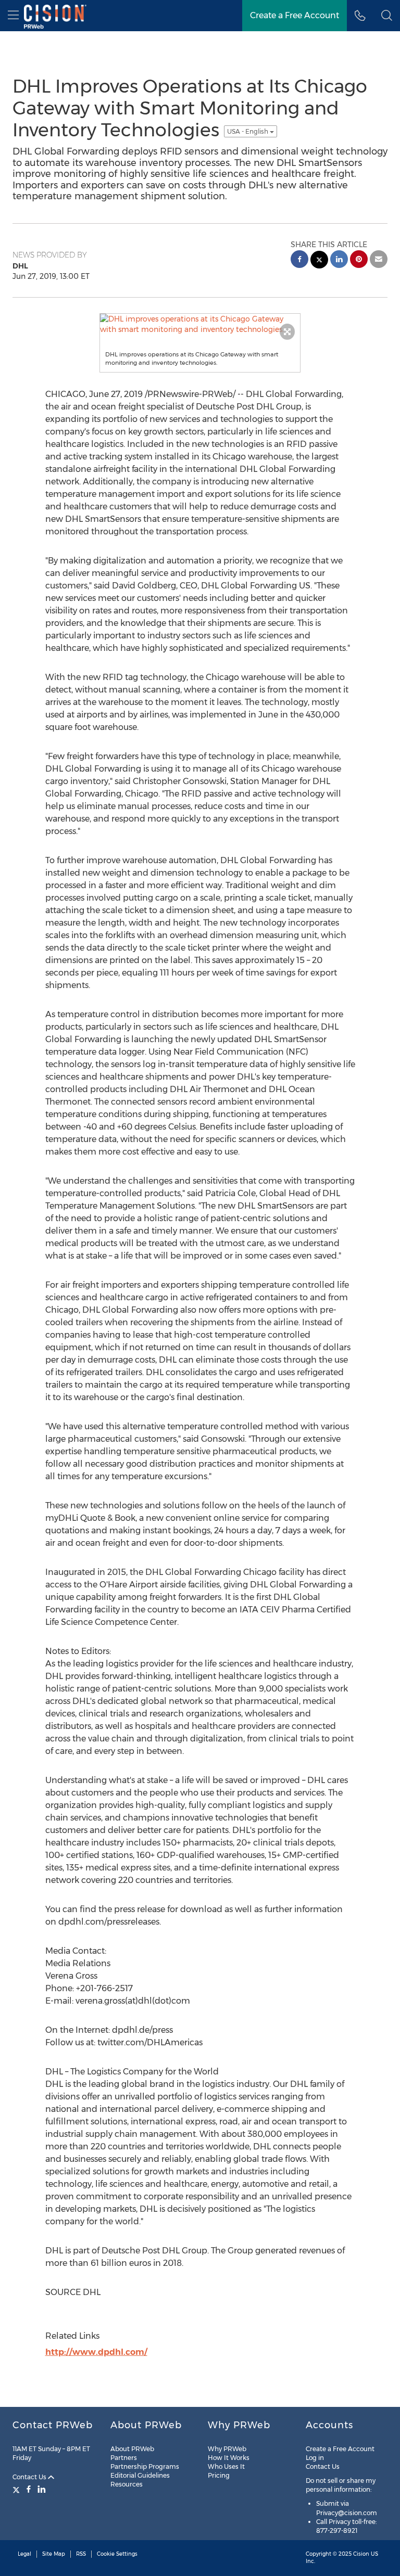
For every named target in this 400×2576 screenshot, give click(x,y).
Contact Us (30, 2477)
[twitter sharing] (319, 261)
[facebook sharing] (299, 260)
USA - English (248, 131)
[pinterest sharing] (359, 260)
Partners (124, 2458)
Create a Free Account (340, 2449)
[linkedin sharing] (339, 260)
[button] (387, 16)
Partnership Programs (145, 2466)
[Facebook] (29, 2489)
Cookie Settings (117, 2554)
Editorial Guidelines (140, 2475)
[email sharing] (379, 260)
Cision (361, 2554)
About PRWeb (132, 2449)
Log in (315, 2458)
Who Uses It (226, 2466)
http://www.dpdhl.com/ (96, 2352)
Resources (127, 2484)
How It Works (229, 2458)
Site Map (54, 2554)
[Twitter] (17, 2489)
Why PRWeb (227, 2449)
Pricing (219, 2475)
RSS (81, 2554)
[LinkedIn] (42, 2489)
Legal (24, 2554)
